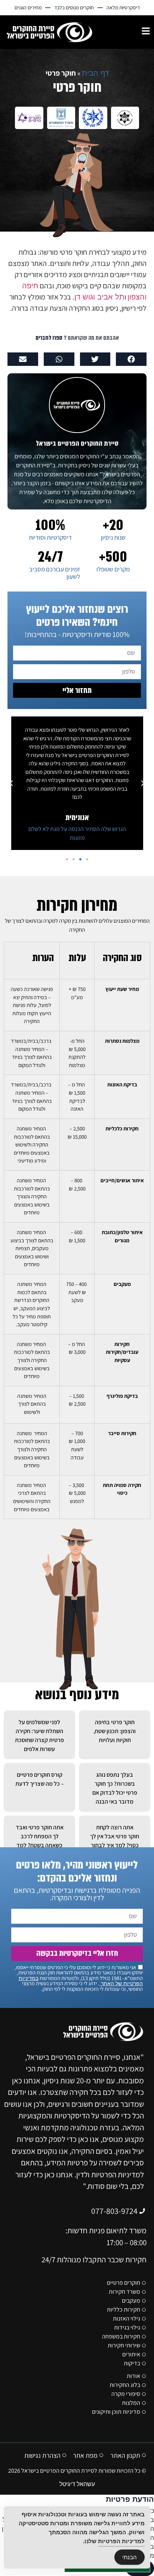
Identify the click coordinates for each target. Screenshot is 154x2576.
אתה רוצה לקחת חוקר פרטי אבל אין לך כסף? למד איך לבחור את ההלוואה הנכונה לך (115, 1845)
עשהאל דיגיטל (77, 2484)
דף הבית (95, 73)
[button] (131, 359)
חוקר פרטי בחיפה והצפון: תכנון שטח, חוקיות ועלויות (115, 1731)
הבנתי (130, 2557)
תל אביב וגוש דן (99, 297)
